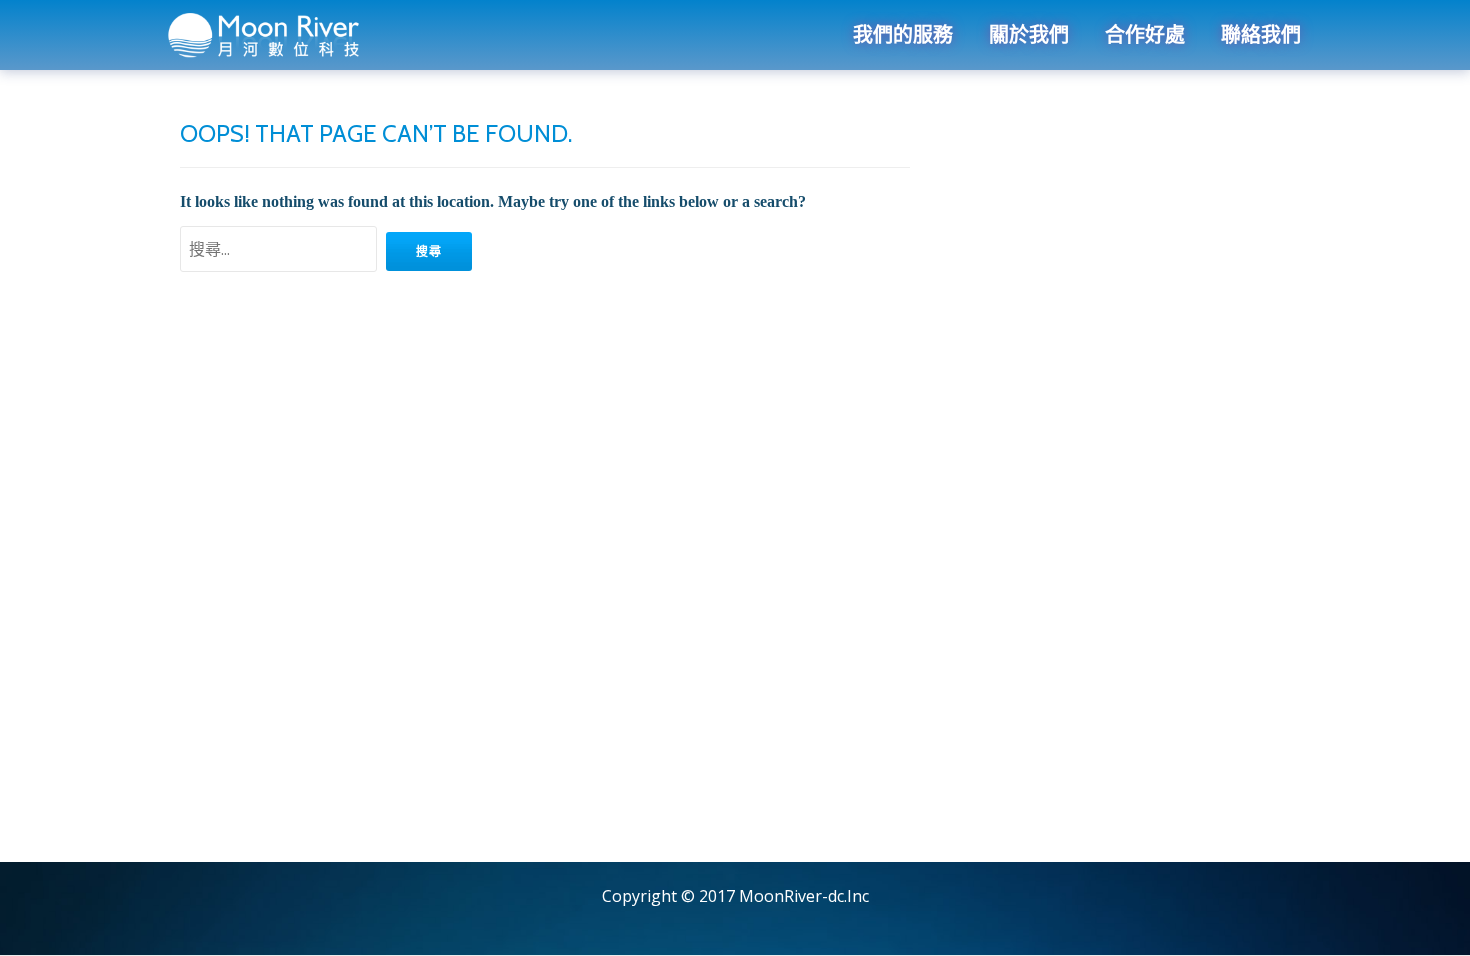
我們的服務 (903, 35)
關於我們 (1029, 35)
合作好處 (1145, 35)
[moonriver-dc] (268, 35)
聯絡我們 (1261, 35)
